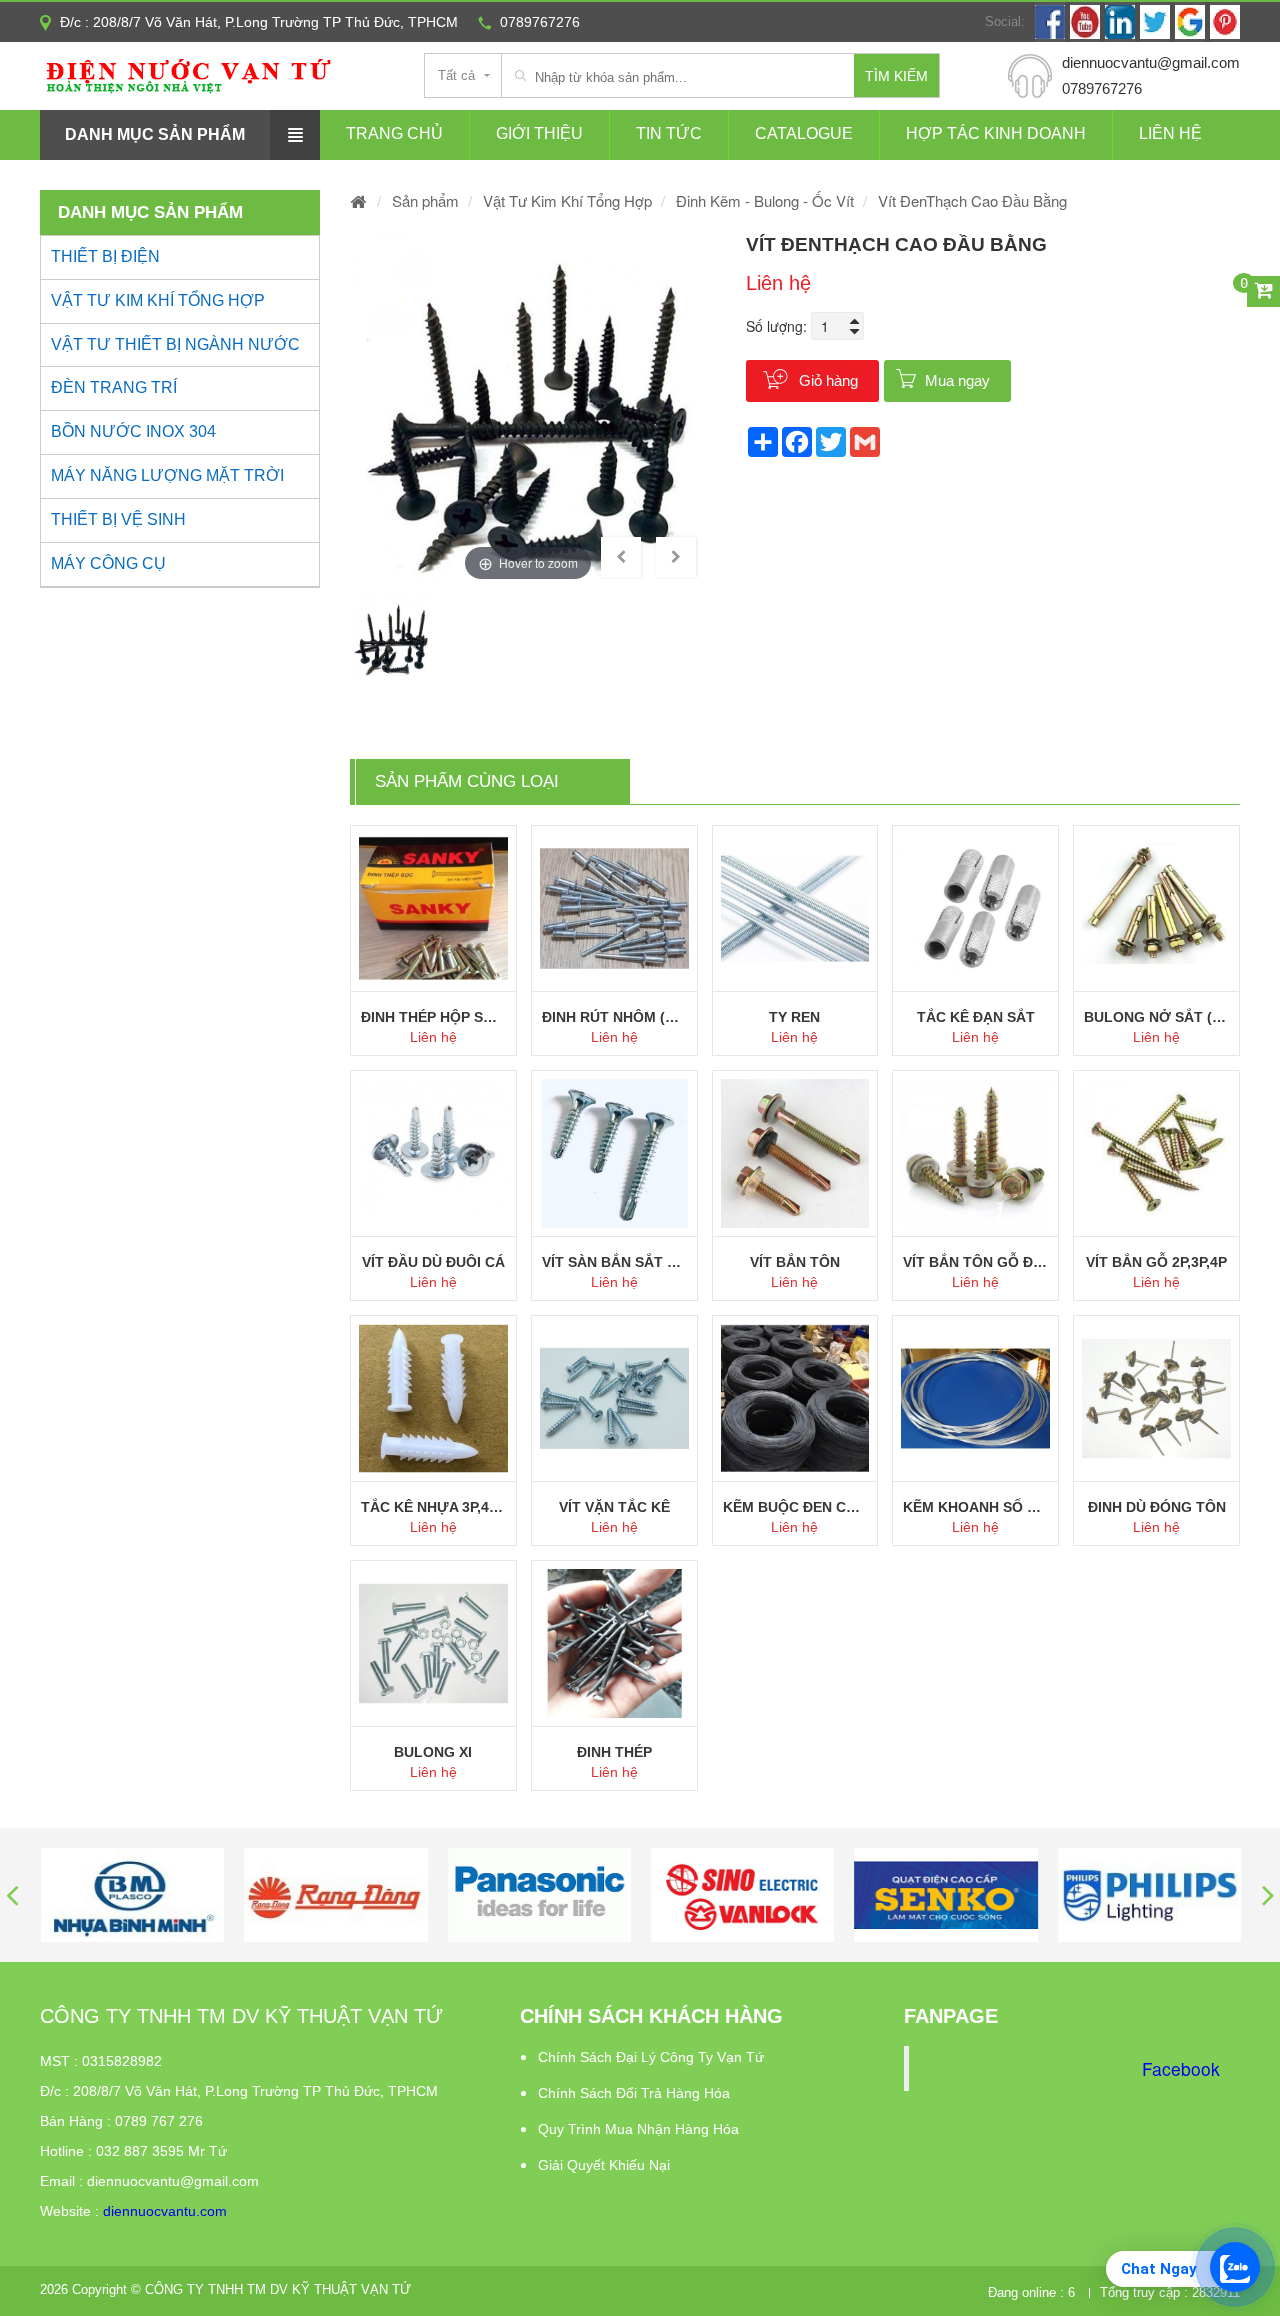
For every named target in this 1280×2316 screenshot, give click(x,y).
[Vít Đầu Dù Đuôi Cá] (433, 1153)
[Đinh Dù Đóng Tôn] (1156, 1398)
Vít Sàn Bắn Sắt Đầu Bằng (614, 1262)
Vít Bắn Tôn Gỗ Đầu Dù (975, 1262)
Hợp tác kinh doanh (996, 133)
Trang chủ (394, 133)
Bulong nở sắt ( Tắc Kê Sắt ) (1156, 1017)
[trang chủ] (359, 200)
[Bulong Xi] (433, 1643)
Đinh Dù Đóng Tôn (1157, 1507)
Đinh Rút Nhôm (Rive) (614, 1017)
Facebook (1181, 2068)
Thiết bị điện (105, 256)
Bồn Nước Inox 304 (133, 431)
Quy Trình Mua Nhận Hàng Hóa (638, 2129)
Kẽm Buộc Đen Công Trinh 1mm (795, 1507)
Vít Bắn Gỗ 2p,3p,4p (1156, 1262)
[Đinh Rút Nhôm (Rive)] (614, 908)
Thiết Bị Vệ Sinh (118, 519)
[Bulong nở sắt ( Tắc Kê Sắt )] (1156, 908)
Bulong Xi (433, 1752)
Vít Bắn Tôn (795, 1262)
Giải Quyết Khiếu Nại (604, 2165)
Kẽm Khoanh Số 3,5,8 (975, 1507)
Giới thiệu (539, 133)
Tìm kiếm (896, 76)
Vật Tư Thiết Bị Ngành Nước (175, 344)
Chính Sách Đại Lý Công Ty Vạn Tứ (651, 2057)
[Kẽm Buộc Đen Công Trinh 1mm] (795, 1398)
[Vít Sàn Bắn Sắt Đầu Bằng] (614, 1153)
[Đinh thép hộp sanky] (433, 908)
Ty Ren (794, 1017)
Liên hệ (1170, 133)
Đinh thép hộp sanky (433, 1017)
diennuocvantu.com (165, 2211)
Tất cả (456, 75)
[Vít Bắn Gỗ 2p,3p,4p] (1156, 1153)
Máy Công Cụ (108, 563)
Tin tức (669, 133)
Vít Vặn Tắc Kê (614, 1507)
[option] (528, 409)
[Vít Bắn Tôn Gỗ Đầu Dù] (975, 1153)
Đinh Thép (614, 1752)
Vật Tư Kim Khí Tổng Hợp (158, 300)
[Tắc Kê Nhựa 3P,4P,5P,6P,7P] (433, 1398)
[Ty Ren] (795, 908)
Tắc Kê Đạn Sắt (976, 1017)
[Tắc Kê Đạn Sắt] (975, 908)
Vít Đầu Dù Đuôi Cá (433, 1262)
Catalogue (804, 133)
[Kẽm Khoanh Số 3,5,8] (975, 1398)
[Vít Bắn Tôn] (795, 1153)
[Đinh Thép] (614, 1643)
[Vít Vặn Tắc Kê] (614, 1398)
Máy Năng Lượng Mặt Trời (167, 475)
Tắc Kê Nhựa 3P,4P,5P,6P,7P (433, 1507)
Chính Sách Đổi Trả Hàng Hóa (634, 2093)
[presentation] (12, 1894)
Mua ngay (957, 380)
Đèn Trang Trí (114, 387)
